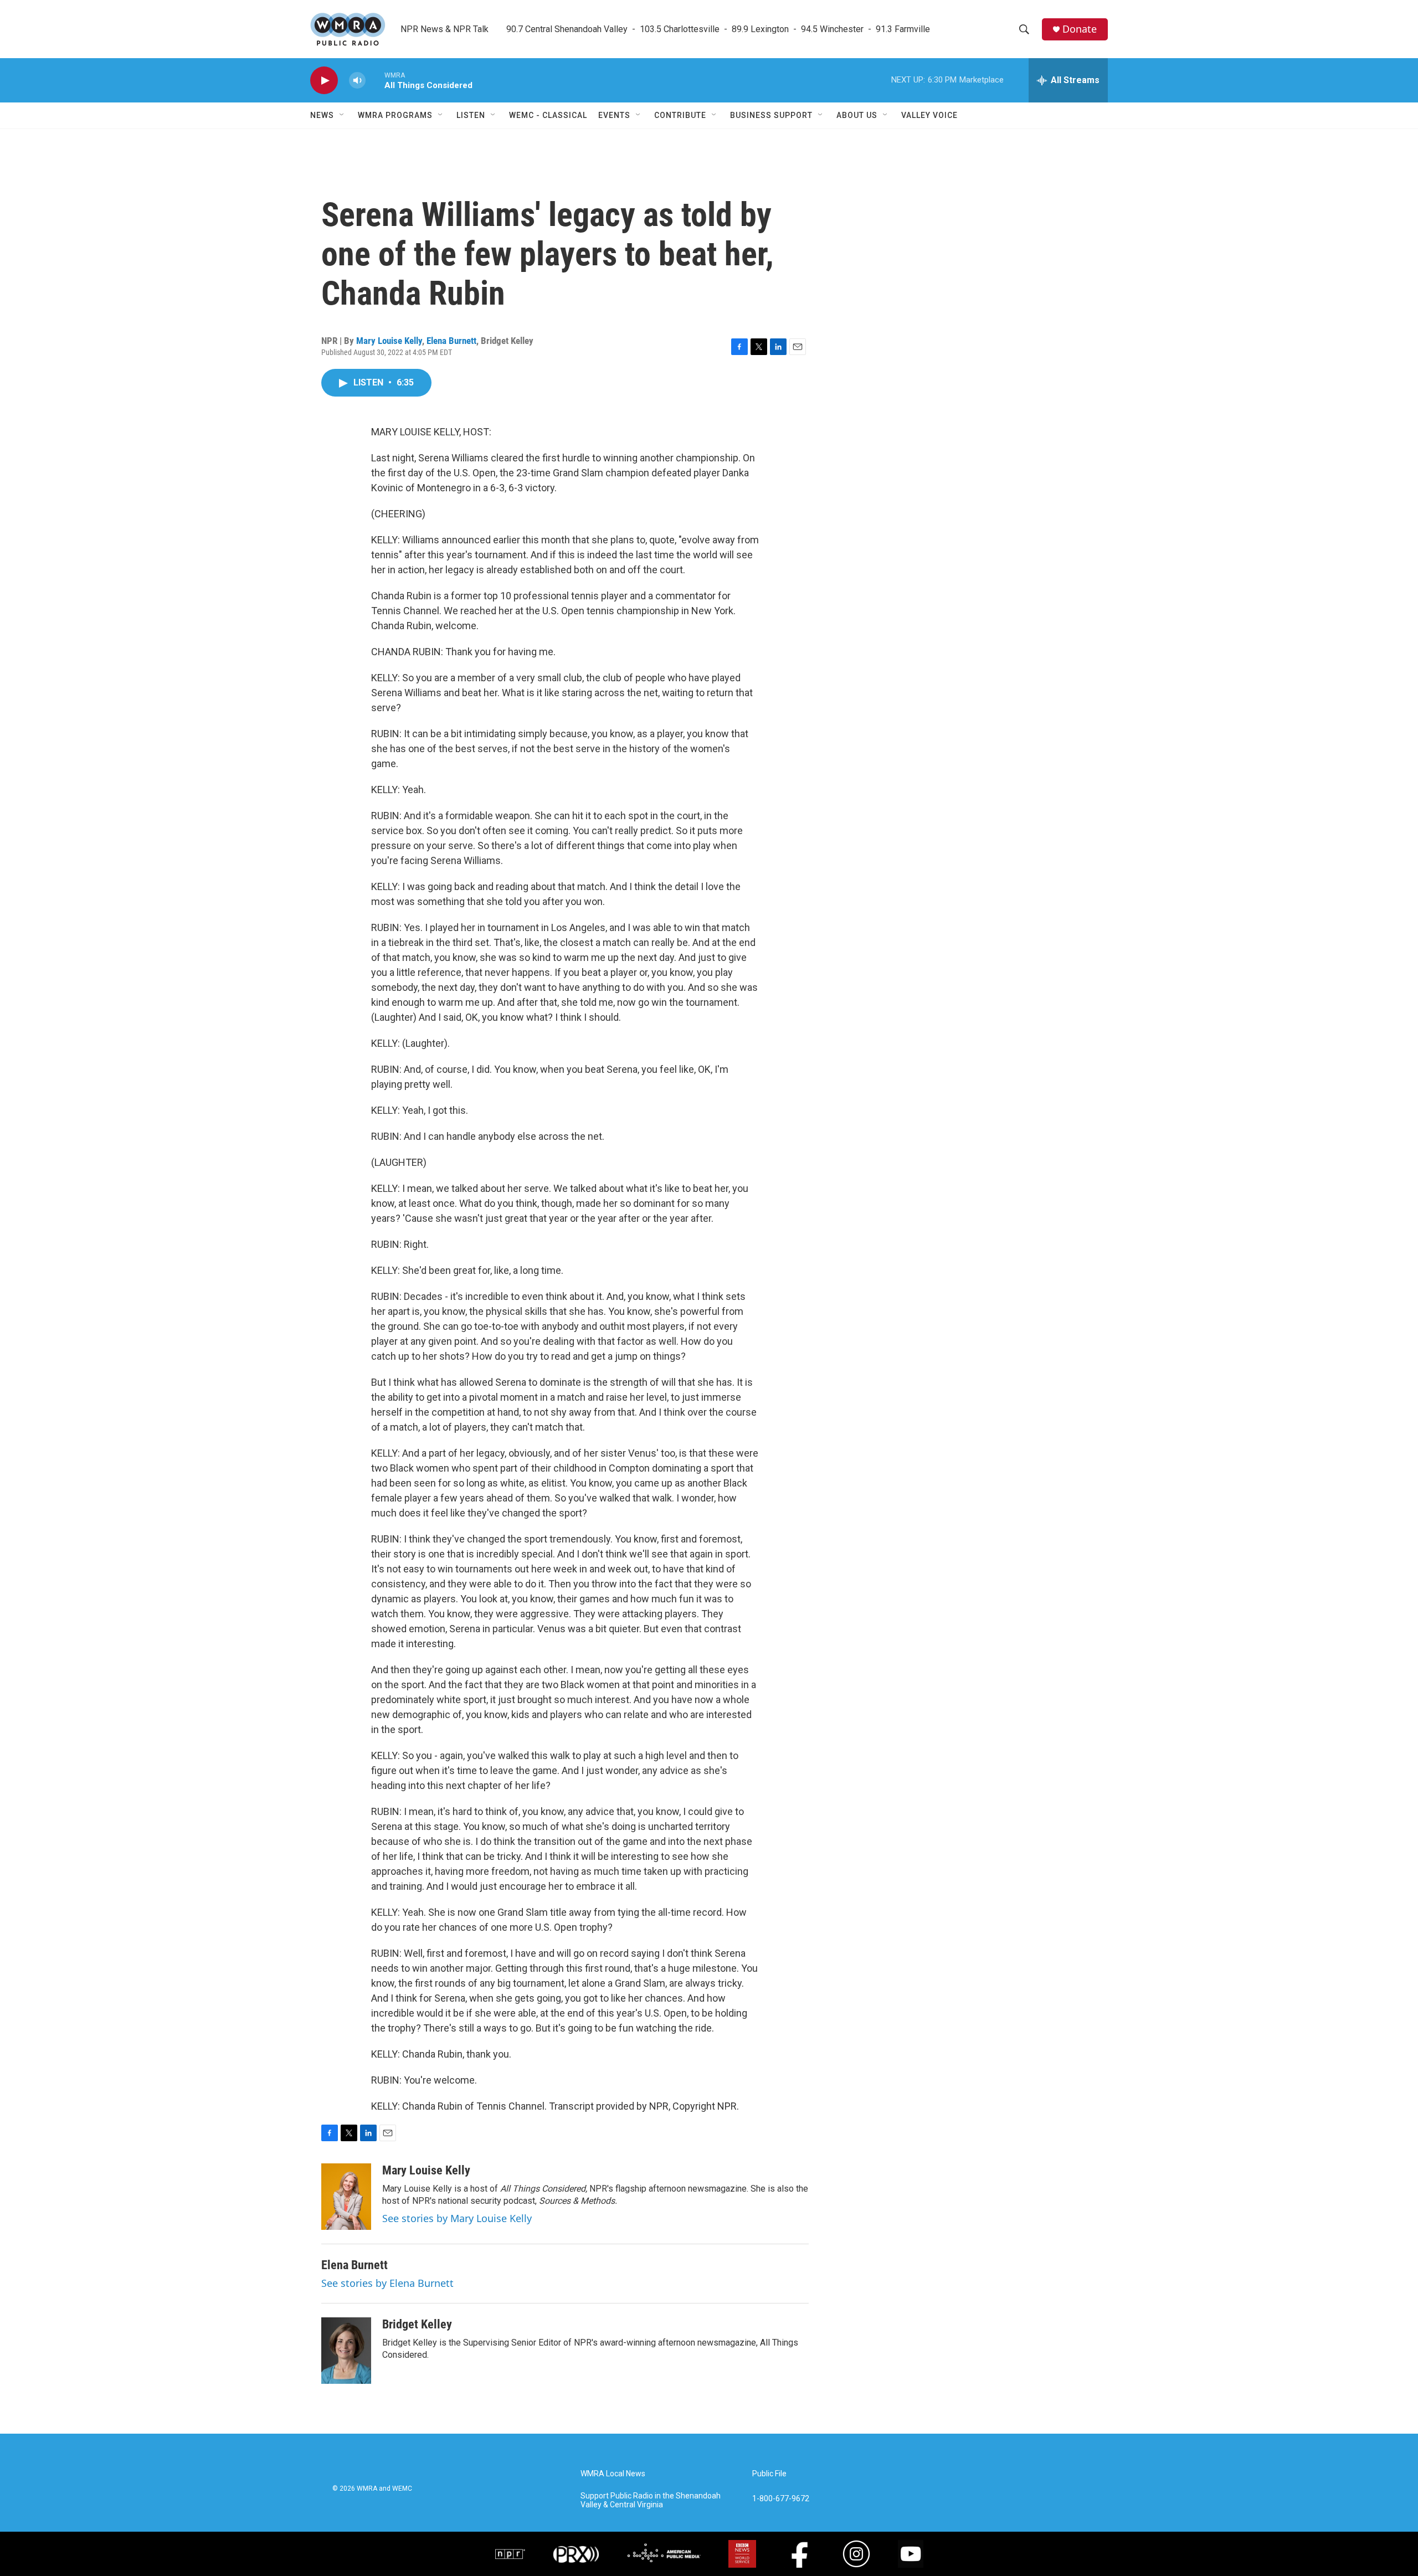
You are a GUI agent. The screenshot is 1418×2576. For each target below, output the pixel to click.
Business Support (771, 115)
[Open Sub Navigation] (342, 115)
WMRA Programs (395, 115)
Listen (471, 115)
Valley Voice (929, 115)
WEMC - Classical (548, 115)
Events (614, 115)
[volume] (357, 81)
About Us (857, 115)
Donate (1080, 29)
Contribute (680, 115)
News (322, 115)
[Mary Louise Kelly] (346, 2197)
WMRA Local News (613, 2474)
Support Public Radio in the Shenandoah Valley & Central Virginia (651, 2500)
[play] (324, 81)
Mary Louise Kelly (389, 341)
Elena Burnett (451, 341)
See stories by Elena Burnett (387, 2283)
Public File (769, 2474)
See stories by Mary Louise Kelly (457, 2218)
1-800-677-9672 (781, 2499)
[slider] (375, 80)
